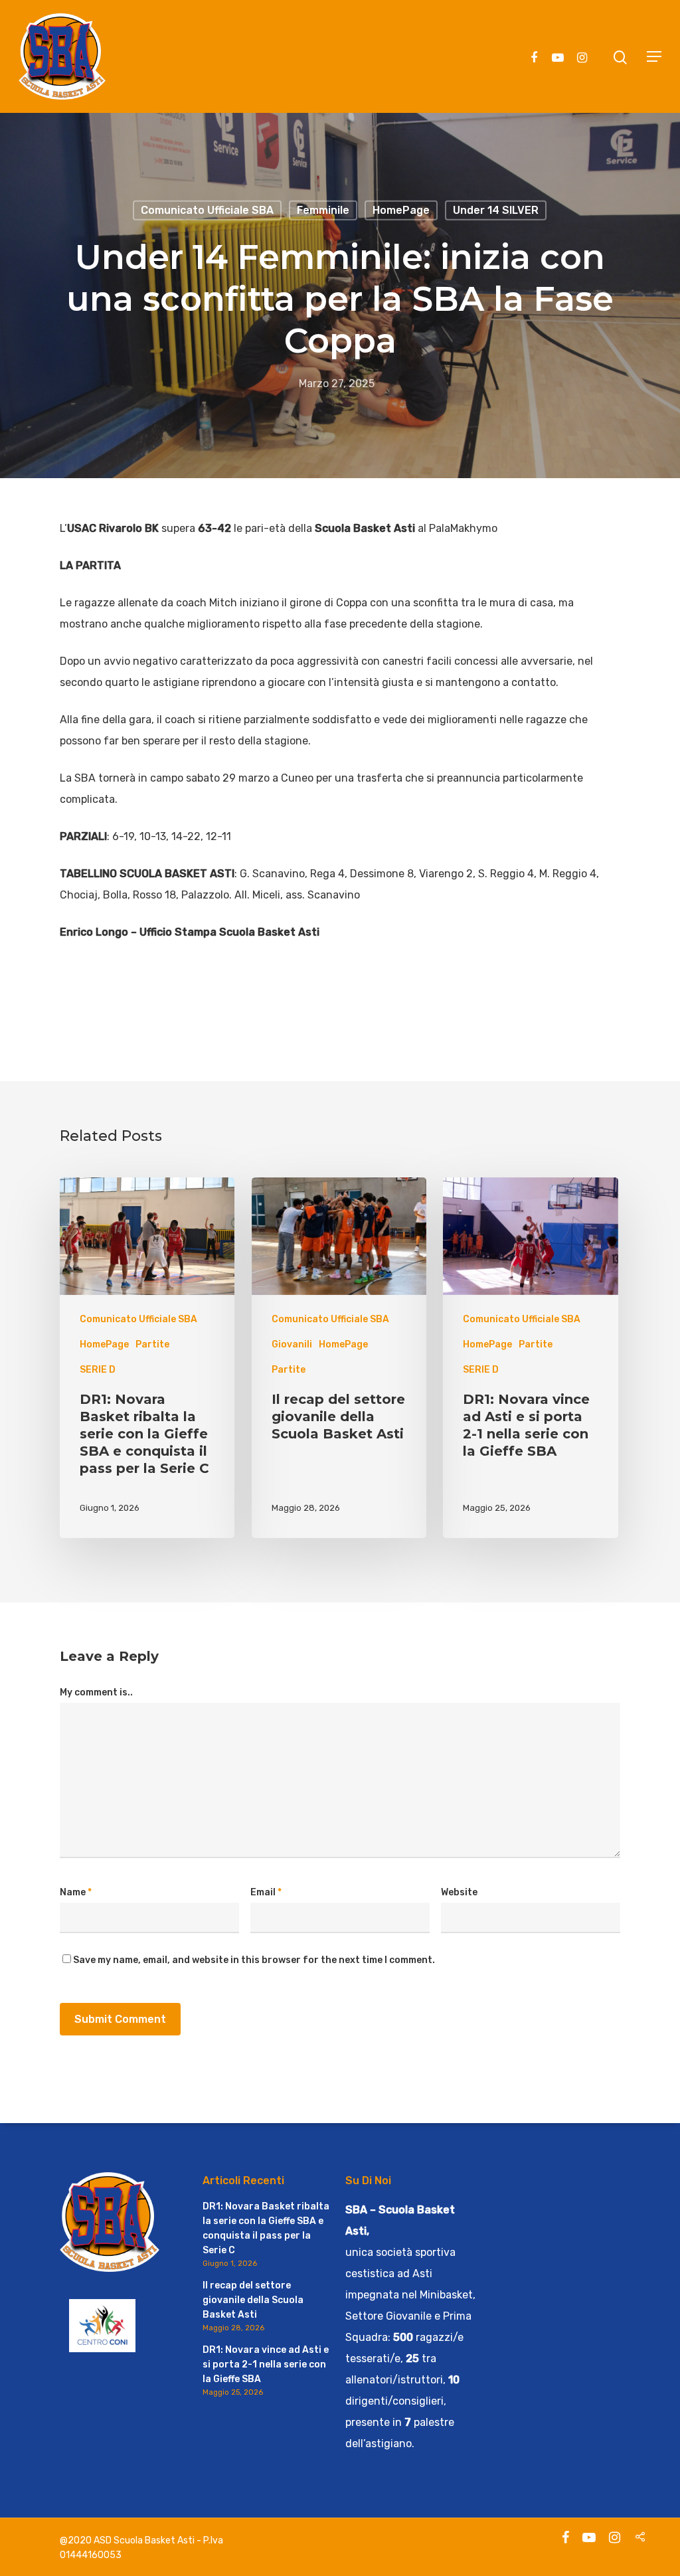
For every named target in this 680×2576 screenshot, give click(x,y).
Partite (152, 1344)
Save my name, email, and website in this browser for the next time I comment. (254, 1960)
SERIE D (98, 1370)
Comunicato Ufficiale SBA (207, 210)
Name (76, 1892)
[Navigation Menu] (654, 56)
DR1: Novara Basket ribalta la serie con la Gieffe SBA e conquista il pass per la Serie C (266, 2228)
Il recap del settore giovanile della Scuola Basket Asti (253, 2300)
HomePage (401, 210)
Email (266, 1892)
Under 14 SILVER (496, 210)
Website (459, 1892)
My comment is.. (96, 1692)
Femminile (323, 210)
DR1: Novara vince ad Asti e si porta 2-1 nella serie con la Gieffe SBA (266, 2364)
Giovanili (292, 1344)
